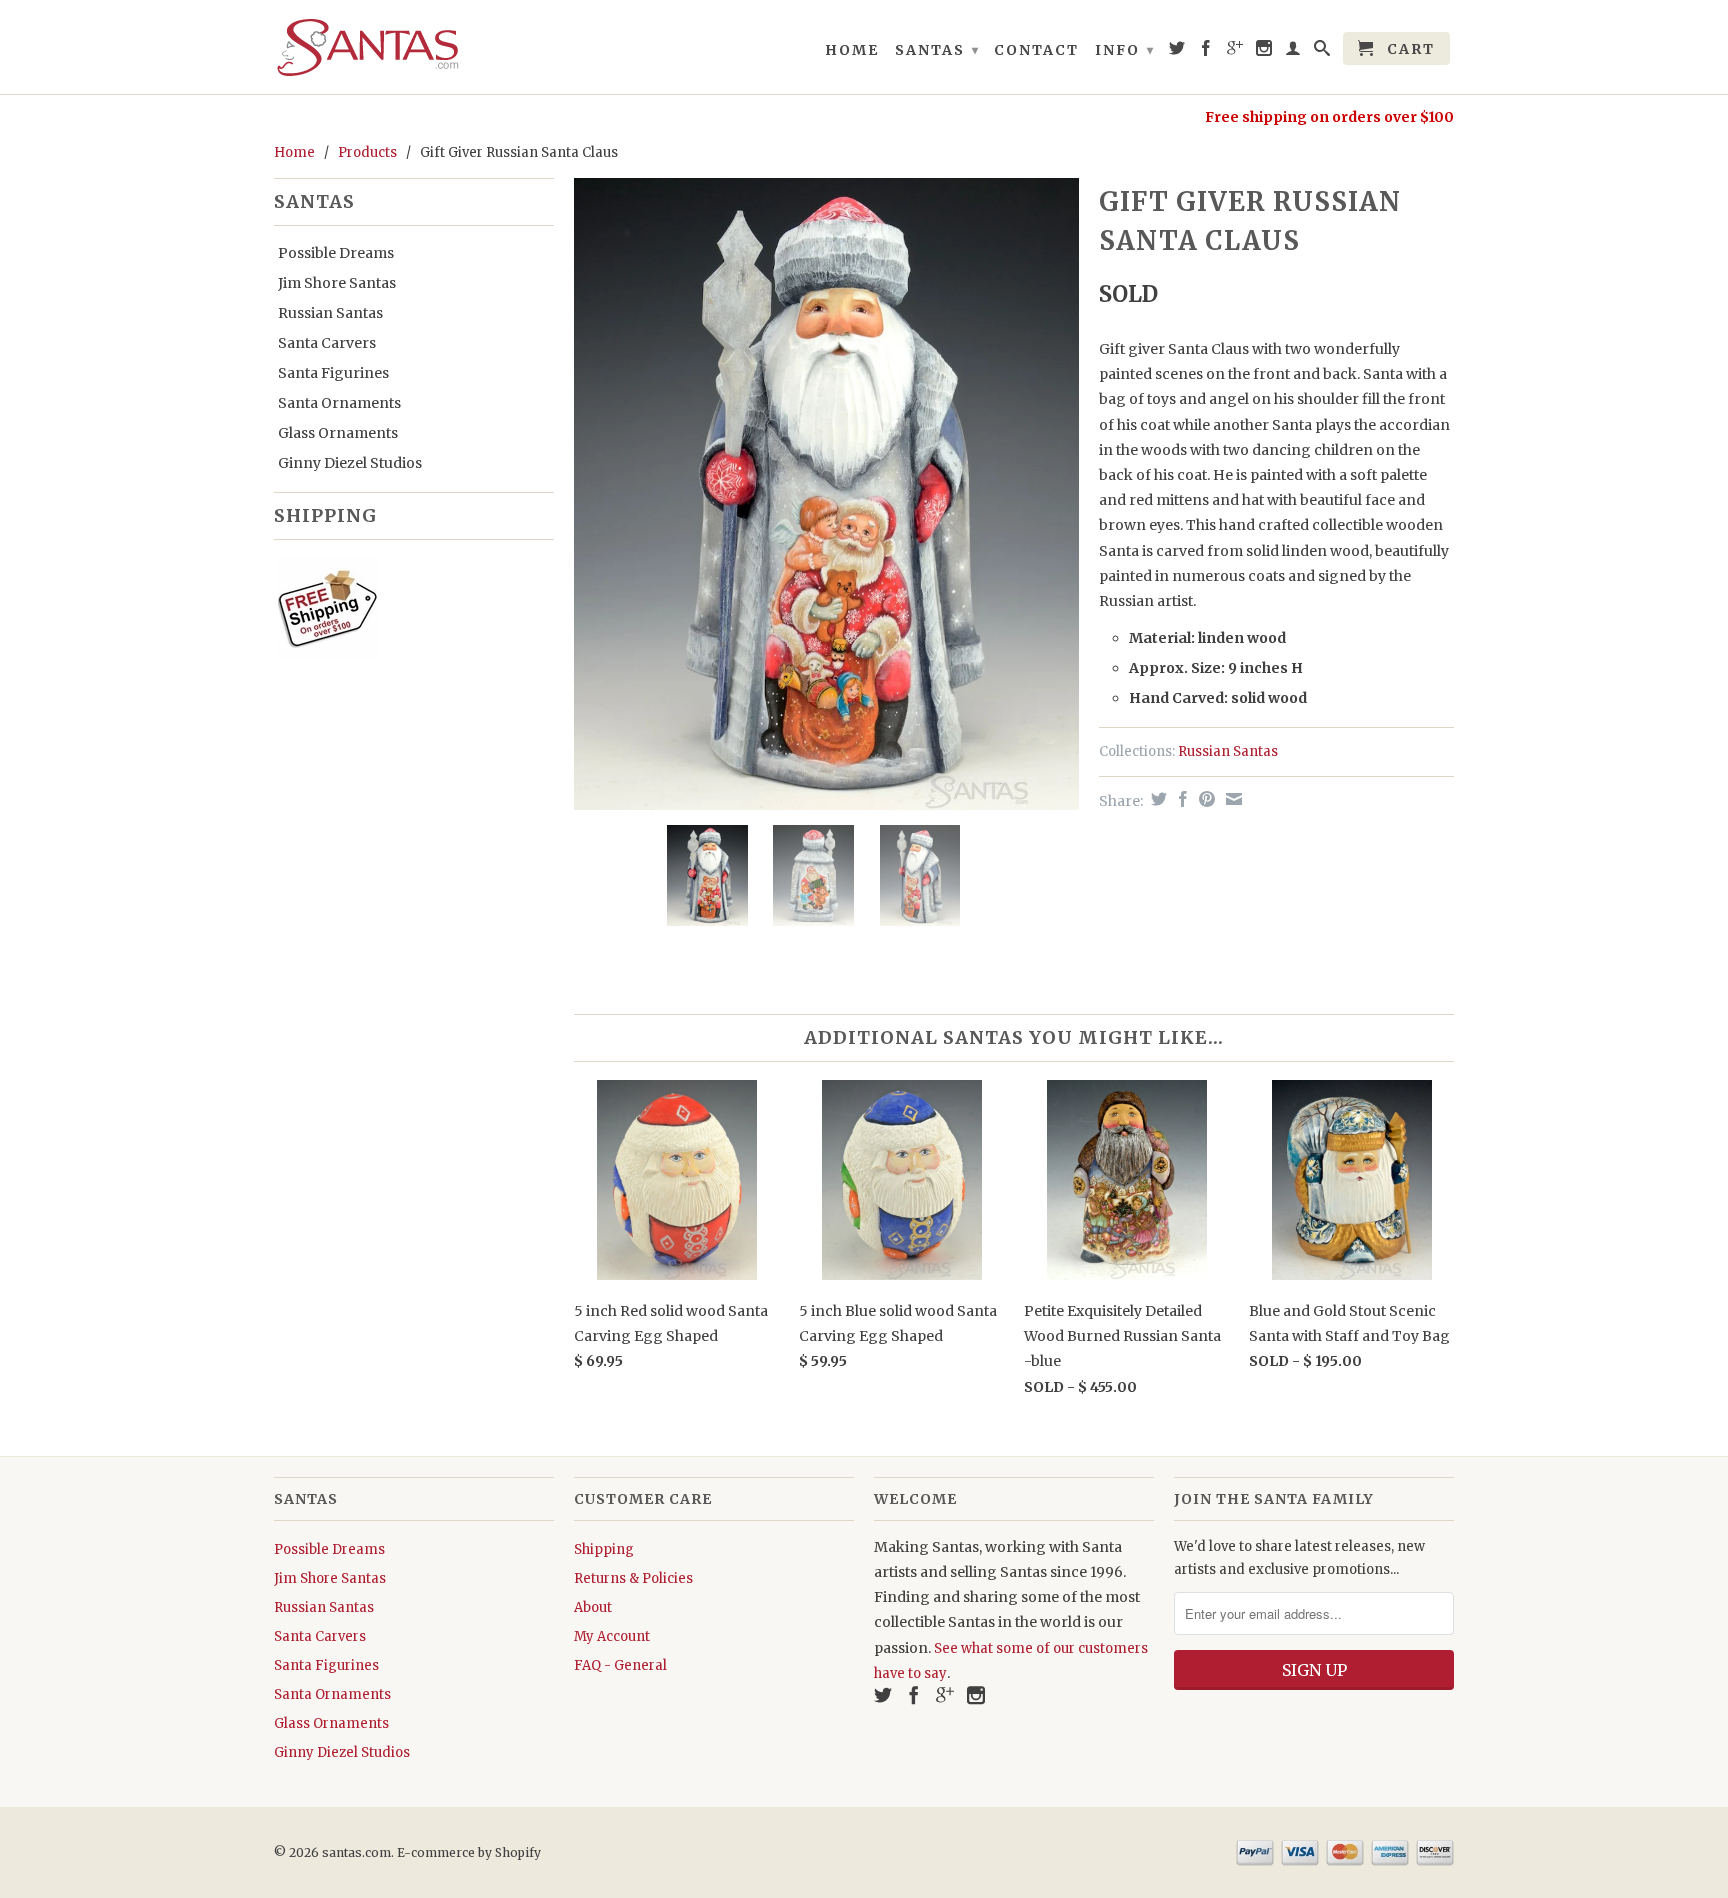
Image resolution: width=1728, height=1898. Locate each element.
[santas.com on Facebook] (1207, 52)
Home (852, 50)
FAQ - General (620, 1665)
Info (1125, 50)
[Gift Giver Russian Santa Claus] (826, 493)
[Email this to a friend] (1231, 799)
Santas (937, 50)
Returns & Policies (633, 1578)
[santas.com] (414, 47)
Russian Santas (330, 313)
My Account (612, 1636)
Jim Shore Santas (337, 283)
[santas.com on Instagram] (1265, 52)
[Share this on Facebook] (1180, 799)
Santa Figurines (333, 373)
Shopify (518, 1852)
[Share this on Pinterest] (1204, 799)
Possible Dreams (336, 253)
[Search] (1323, 52)
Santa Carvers (327, 343)
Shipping (604, 1549)
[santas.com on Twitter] (1178, 52)
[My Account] (1294, 52)
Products (367, 152)
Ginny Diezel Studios (350, 463)
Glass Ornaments (338, 433)
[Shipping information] (406, 612)
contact (1036, 50)
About (593, 1607)
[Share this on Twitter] (1156, 799)
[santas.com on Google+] (1236, 52)
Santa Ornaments (339, 403)
